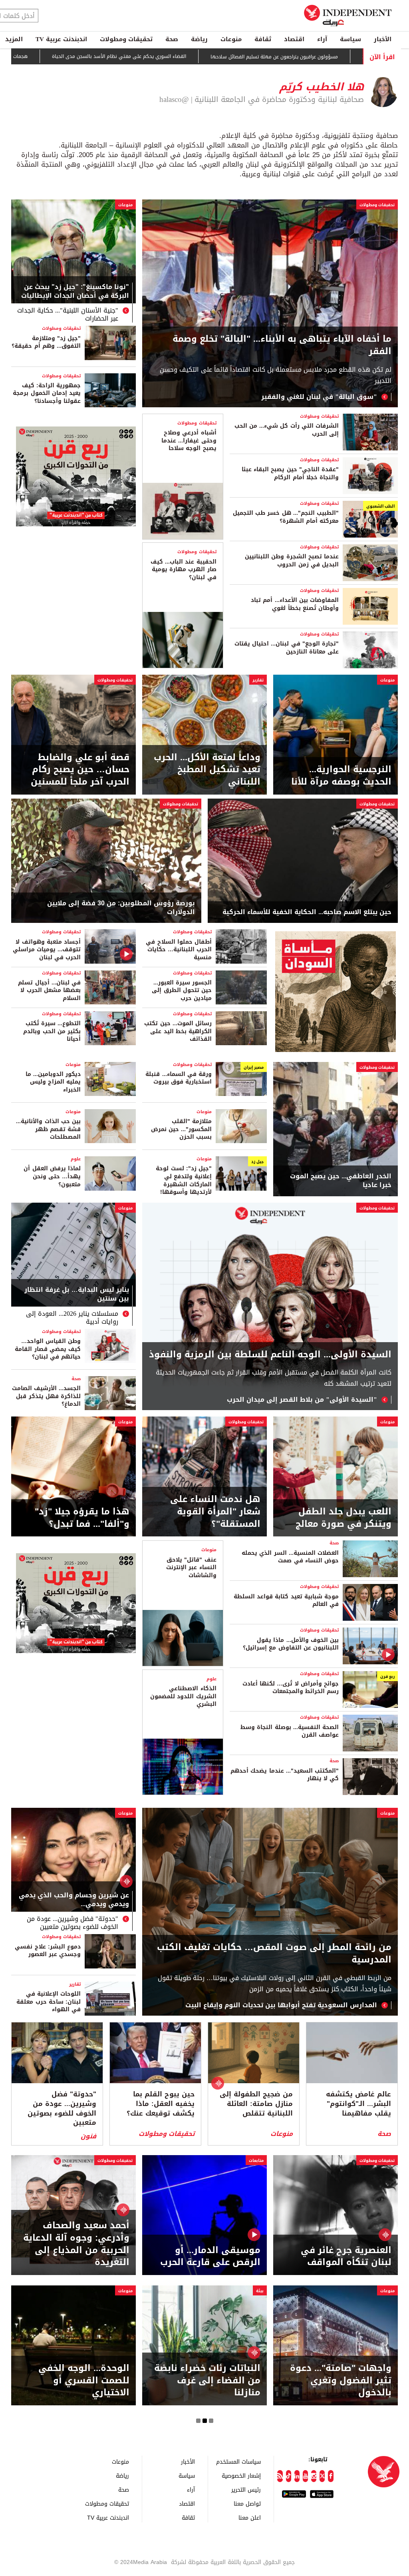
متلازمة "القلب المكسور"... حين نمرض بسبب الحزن (181, 1129)
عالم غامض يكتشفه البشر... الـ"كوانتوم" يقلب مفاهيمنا (358, 2104)
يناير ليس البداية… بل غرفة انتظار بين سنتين (77, 1295)
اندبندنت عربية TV (61, 39)
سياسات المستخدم (238, 2461)
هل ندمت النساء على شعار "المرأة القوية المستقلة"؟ (215, 1512)
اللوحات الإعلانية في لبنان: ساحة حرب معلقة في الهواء (49, 2002)
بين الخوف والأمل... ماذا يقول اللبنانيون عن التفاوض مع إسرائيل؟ (291, 1644)
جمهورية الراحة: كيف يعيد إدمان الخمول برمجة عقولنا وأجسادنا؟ (47, 393)
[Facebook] (331, 2476)
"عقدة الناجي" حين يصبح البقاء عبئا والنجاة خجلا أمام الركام (290, 473)
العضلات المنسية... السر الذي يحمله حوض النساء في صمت (290, 1557)
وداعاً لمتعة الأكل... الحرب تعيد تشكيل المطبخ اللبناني (207, 770)
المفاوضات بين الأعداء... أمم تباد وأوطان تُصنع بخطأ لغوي (295, 604)
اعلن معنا (250, 2517)
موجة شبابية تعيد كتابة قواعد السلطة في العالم (286, 1601)
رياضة (199, 39)
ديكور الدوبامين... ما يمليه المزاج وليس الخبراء (53, 1082)
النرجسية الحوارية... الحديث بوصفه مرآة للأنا (341, 776)
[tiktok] (289, 2476)
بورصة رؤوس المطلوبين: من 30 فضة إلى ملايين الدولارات (121, 908)
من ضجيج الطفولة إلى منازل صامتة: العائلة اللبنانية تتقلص (256, 2104)
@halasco (174, 100)
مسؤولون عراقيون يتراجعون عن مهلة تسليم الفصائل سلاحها (304, 57)
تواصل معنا (247, 2503)
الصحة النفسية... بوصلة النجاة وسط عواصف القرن (290, 1731)
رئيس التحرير (246, 2489)
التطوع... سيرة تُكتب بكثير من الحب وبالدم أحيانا (52, 1031)
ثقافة (263, 39)
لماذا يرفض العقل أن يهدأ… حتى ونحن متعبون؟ (52, 1176)
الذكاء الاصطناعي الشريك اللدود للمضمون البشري (183, 1696)
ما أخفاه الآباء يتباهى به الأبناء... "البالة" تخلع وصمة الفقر (282, 345)
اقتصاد (294, 39)
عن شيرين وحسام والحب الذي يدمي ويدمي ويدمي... (74, 1901)
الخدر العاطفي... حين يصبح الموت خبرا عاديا (341, 1181)
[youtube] (305, 2476)
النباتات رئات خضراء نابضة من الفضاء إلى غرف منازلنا (207, 2381)
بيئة (260, 2291)
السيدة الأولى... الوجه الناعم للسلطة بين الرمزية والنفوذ (270, 1355)
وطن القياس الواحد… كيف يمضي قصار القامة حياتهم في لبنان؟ (48, 1349)
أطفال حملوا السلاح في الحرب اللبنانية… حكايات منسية (179, 950)
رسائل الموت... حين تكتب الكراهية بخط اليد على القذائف (178, 1031)
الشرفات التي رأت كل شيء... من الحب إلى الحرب (287, 430)
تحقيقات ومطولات (126, 39)
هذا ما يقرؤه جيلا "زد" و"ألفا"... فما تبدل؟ (82, 1518)
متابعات (256, 2161)
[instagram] (314, 2476)
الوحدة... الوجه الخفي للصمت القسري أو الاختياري (84, 2381)
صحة (172, 39)
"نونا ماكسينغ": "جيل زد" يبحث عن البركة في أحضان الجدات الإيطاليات (75, 292)
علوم (76, 1159)
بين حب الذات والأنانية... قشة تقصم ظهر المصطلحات (48, 1129)
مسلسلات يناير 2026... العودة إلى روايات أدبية (72, 1318)
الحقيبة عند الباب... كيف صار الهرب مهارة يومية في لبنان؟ (184, 570)
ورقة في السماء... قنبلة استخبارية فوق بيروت (179, 1078)
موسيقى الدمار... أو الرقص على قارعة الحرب (210, 2257)
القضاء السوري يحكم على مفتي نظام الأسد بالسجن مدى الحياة (149, 57)
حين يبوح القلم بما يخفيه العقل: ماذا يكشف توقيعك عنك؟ (161, 2104)
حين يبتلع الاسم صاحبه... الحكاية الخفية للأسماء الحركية (307, 912)
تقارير (258, 680)
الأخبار (383, 39)
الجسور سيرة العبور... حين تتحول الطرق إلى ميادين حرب (182, 990)
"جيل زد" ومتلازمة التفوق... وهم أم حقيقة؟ (46, 342)
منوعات (231, 39)
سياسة (350, 39)
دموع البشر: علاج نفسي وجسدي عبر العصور (48, 1951)
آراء (322, 39)
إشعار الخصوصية (241, 2475)
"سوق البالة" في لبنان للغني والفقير (319, 397)
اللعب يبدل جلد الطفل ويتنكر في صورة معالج (343, 1518)
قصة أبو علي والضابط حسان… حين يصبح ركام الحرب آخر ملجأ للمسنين (80, 770)
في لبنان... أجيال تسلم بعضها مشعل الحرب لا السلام (49, 990)
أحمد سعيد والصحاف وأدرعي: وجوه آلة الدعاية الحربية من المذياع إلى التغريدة (76, 2244)
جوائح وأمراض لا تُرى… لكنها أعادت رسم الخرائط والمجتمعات (291, 1688)
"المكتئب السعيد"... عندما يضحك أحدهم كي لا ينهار (285, 1775)
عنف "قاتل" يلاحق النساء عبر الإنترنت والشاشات (191, 1568)
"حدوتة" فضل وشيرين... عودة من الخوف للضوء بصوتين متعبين (72, 1923)
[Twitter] (322, 2476)
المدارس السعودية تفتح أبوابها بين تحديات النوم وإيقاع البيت (281, 2005)
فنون (88, 2136)
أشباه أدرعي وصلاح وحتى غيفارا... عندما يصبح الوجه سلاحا (189, 440)
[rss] (280, 2476)
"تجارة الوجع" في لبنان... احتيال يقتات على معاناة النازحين (287, 648)
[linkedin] (297, 2476)
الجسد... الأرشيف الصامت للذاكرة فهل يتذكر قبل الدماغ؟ (46, 1396)
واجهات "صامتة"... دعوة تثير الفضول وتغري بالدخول (341, 2381)
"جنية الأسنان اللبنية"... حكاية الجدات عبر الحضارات (68, 315)
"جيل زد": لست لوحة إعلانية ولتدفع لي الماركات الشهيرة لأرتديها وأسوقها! (184, 1180)
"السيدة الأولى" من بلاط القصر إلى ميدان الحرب (302, 1400)
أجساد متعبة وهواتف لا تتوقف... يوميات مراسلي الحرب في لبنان (47, 950)
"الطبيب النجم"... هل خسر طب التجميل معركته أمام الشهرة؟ (286, 517)
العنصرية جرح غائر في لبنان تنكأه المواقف (346, 2257)
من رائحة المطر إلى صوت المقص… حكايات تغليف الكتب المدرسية (274, 1954)
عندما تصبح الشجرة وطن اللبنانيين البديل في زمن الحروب (292, 561)
